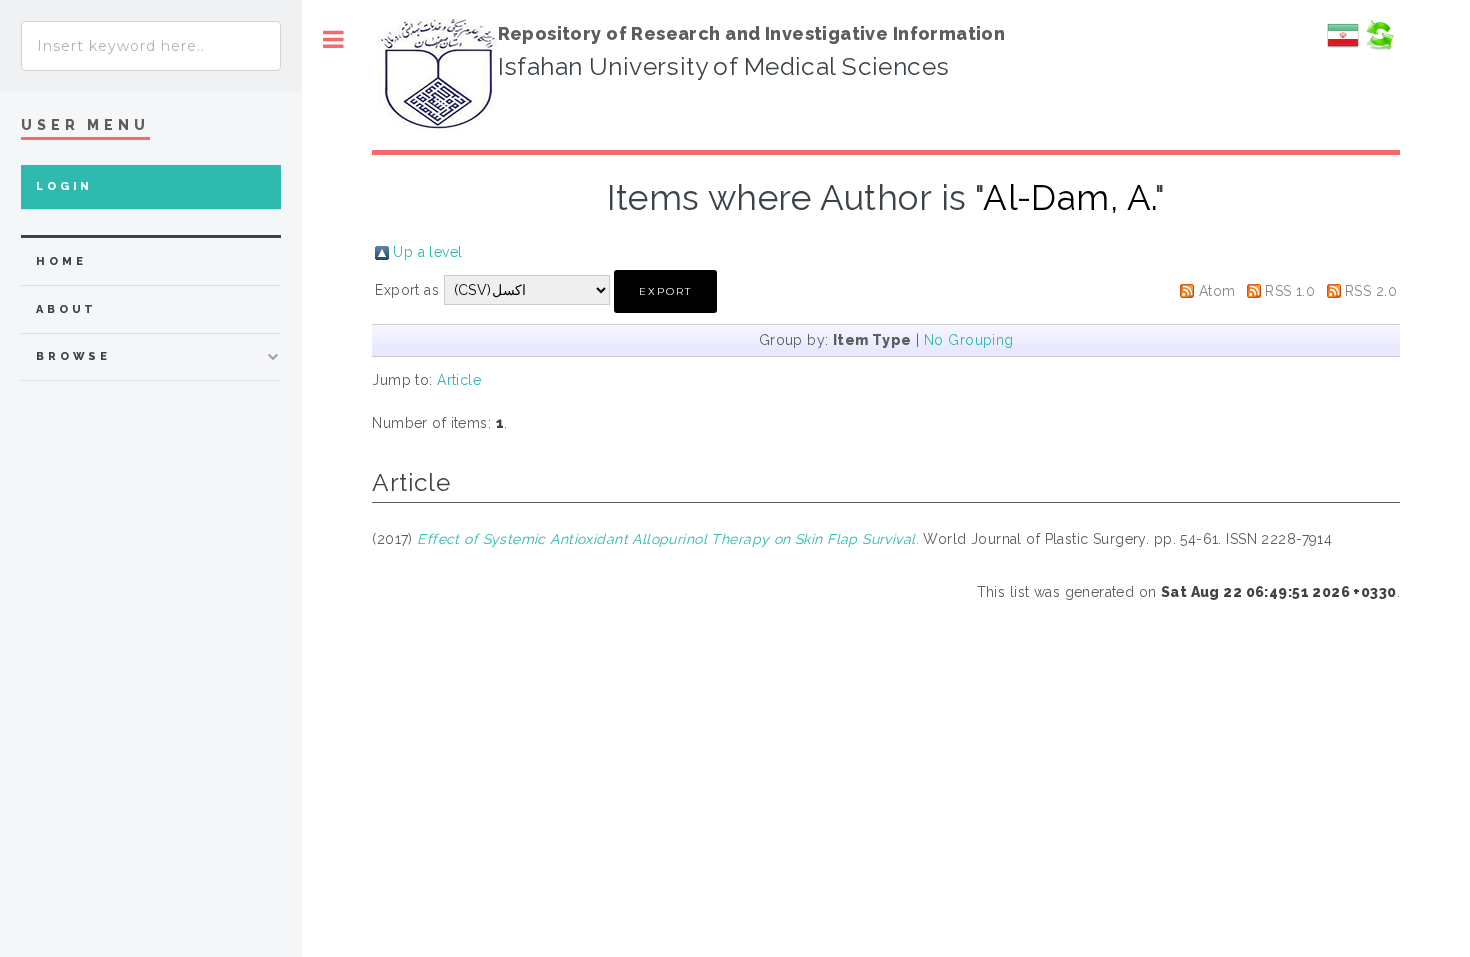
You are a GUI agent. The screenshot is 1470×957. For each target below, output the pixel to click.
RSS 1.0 (1290, 291)
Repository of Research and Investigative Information (752, 33)
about (66, 309)
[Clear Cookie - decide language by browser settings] (1379, 46)
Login (64, 186)
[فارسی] (1343, 46)
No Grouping (969, 340)
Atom (1217, 291)
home (61, 261)
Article (459, 380)
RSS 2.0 (1371, 291)
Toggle (333, 39)
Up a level (427, 252)
